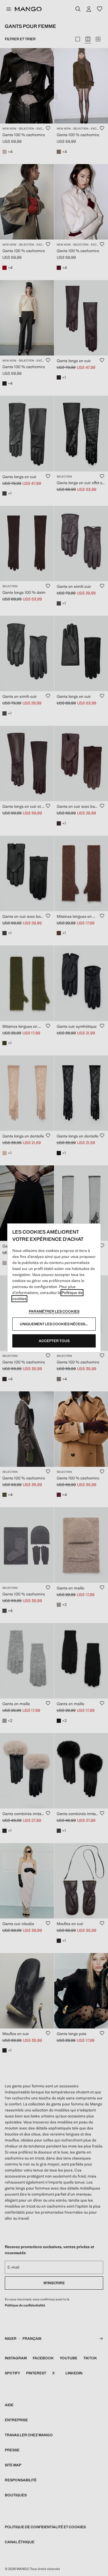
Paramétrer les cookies (54, 1311)
